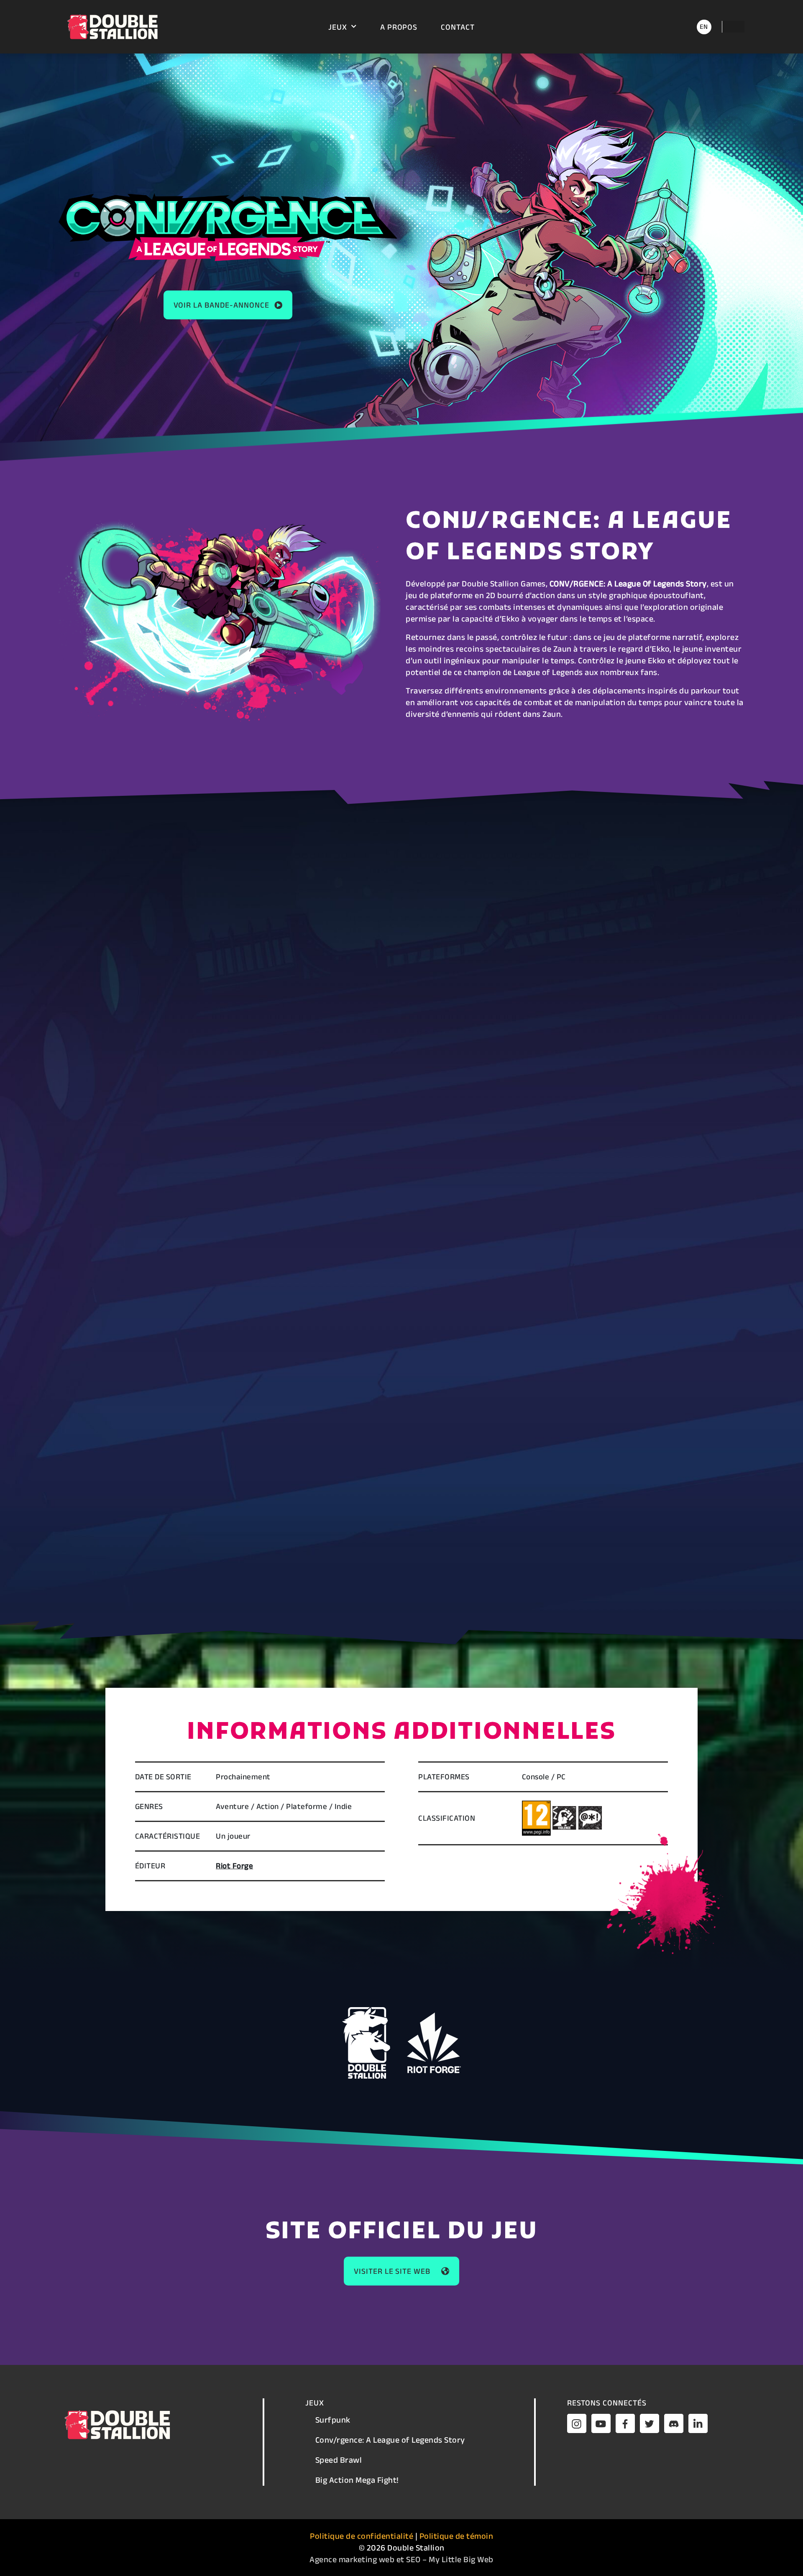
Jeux (338, 27)
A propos (399, 27)
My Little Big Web (461, 2559)
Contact (458, 27)
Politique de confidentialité (362, 2536)
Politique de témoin (456, 2536)
